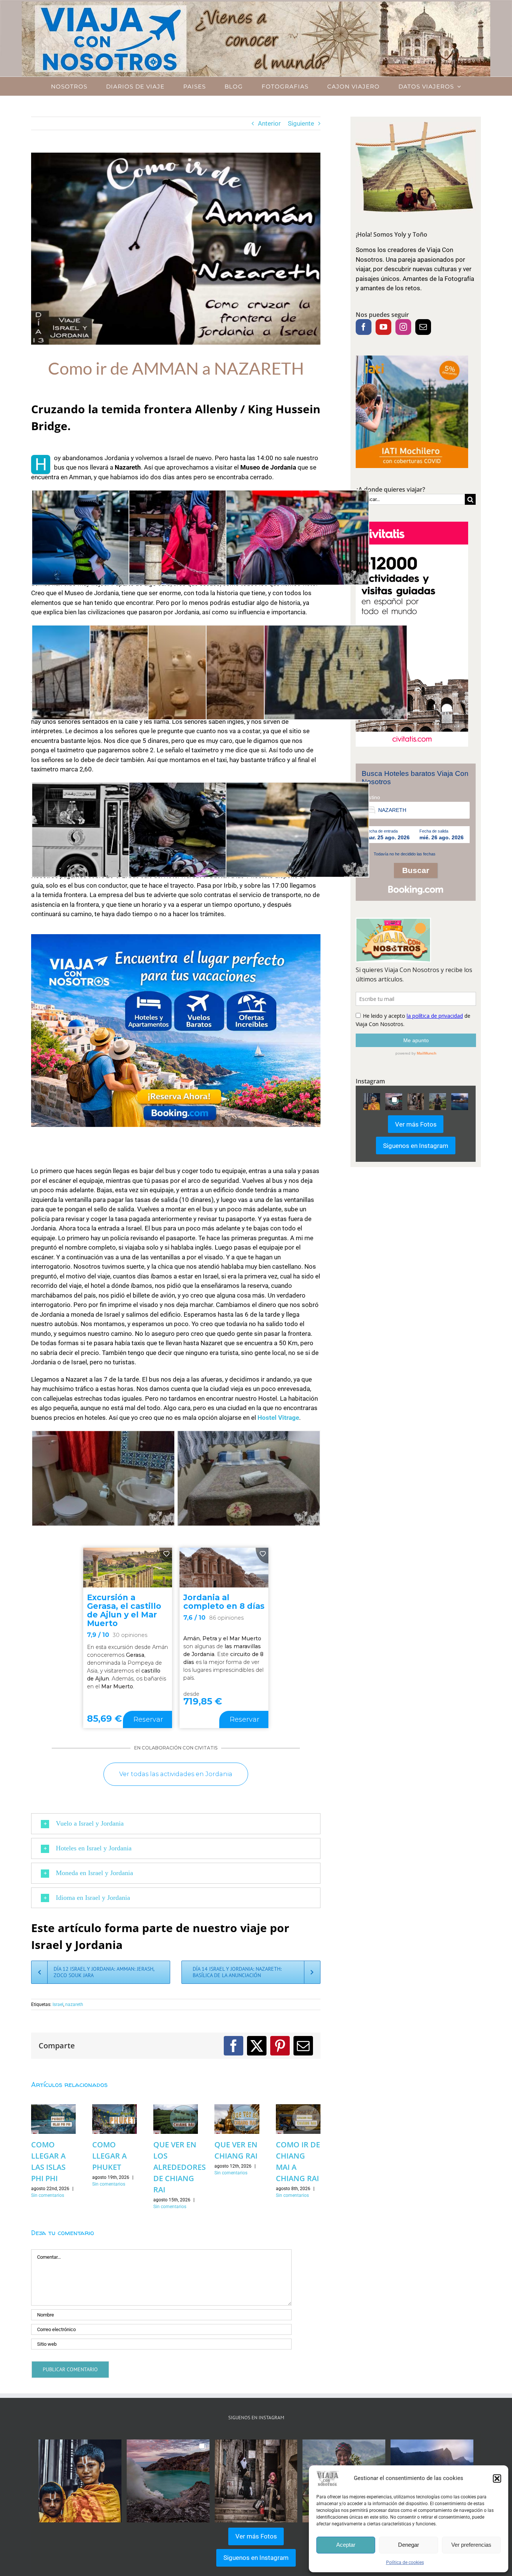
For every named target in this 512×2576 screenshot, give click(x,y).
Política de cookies (405, 2562)
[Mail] (423, 327)
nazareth (74, 2004)
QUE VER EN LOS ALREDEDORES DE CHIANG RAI (180, 2167)
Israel (58, 2004)
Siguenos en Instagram (416, 1146)
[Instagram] (403, 327)
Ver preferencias (471, 2545)
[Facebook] (364, 327)
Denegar (409, 2545)
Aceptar (346, 2545)
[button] (497, 2478)
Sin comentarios (48, 2195)
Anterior (269, 123)
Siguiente (301, 123)
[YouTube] (383, 327)
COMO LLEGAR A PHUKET (109, 2156)
